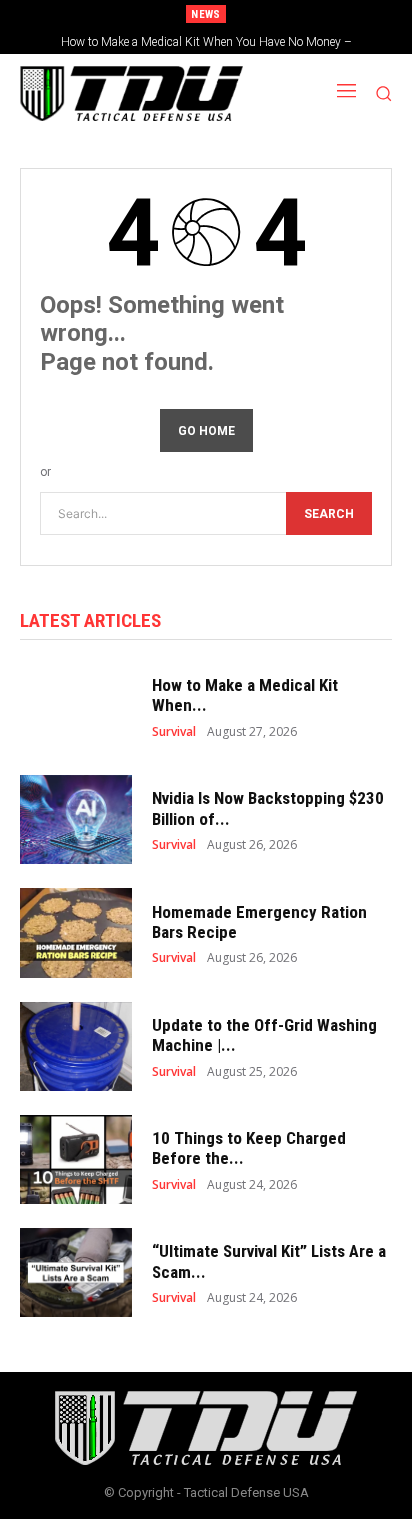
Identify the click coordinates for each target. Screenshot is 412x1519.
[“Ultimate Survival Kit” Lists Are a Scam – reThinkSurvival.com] (76, 1272)
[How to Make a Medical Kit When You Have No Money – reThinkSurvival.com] (76, 706)
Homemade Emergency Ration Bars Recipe (259, 922)
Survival (174, 732)
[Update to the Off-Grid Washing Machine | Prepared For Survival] (76, 1046)
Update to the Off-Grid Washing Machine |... (264, 1035)
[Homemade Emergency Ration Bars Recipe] (76, 932)
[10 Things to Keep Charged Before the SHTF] (76, 1159)
